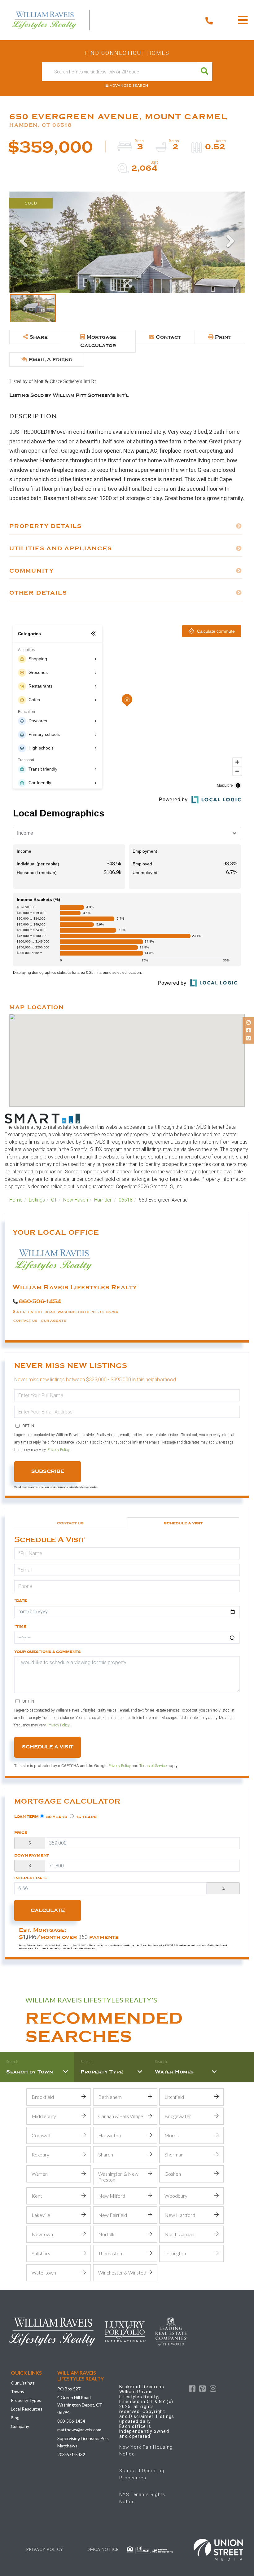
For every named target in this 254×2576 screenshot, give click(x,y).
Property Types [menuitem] (26, 2400)
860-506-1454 (40, 1301)
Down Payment (32, 1855)
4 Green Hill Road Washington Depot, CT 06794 (80, 2405)
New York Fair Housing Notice (146, 2451)
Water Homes (174, 2072)
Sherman (174, 2154)
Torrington (175, 2253)
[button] (205, 72)
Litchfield (174, 2097)
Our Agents (53, 1321)
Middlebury (44, 2116)
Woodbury (176, 2196)
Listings (37, 1200)
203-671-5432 (71, 2454)
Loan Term (26, 1817)
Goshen (173, 2174)
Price (21, 1833)
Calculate (48, 1910)
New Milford (112, 2196)
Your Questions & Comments (48, 1652)
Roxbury (40, 2154)
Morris (172, 2135)
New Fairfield (113, 2215)
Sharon (106, 2154)
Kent (37, 2196)
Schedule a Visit (183, 1523)
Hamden (103, 1200)
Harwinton (109, 2135)
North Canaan (179, 2234)
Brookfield (43, 2097)
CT (54, 1200)
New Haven (76, 1200)
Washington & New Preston (118, 2177)
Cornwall (41, 2135)
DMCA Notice (103, 2549)
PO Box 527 (69, 2389)
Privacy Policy (58, 1450)
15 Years (86, 1817)
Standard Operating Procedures (142, 2474)
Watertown (44, 2273)
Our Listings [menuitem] (23, 2383)
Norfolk (106, 2234)
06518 (126, 1200)
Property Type (102, 2072)
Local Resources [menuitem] (27, 2409)
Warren (40, 2174)
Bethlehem (110, 2097)
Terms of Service (153, 1766)
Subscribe (48, 1471)
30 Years (56, 1817)
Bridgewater (178, 2116)
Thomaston (110, 2253)
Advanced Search (129, 85)
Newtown (42, 2234)
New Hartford (180, 2215)
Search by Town (30, 2072)
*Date (21, 1601)
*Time (20, 1626)
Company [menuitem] (20, 2426)
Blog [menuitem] (15, 2418)
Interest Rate (31, 1878)
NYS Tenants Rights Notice (142, 2498)
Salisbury (41, 2253)
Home (16, 1200)
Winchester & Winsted (122, 2273)
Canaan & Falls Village (121, 2116)
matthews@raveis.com (79, 2430)
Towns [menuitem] (18, 2391)
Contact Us (25, 1321)
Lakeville (41, 2215)
